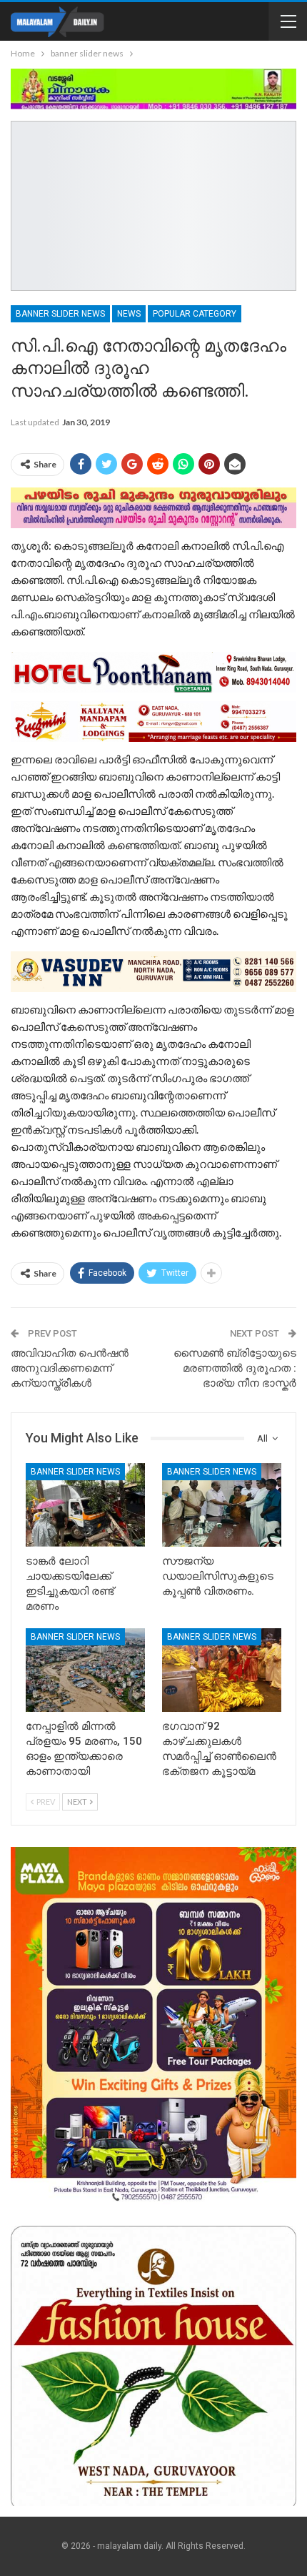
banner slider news (60, 314)
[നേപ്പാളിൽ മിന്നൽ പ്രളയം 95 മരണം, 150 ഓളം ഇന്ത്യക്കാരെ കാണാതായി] (85, 1670)
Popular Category (195, 314)
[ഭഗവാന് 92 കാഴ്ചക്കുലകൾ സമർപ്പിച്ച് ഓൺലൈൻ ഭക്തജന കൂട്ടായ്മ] (222, 1670)
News (129, 314)
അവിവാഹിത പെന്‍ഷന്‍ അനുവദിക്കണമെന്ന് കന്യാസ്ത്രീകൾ (70, 1368)
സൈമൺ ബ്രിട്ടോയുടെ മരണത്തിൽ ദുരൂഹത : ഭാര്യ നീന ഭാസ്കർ (235, 1368)
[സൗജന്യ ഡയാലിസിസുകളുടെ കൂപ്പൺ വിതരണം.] (222, 1505)
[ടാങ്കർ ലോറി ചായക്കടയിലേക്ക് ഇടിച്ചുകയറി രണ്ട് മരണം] (85, 1505)
